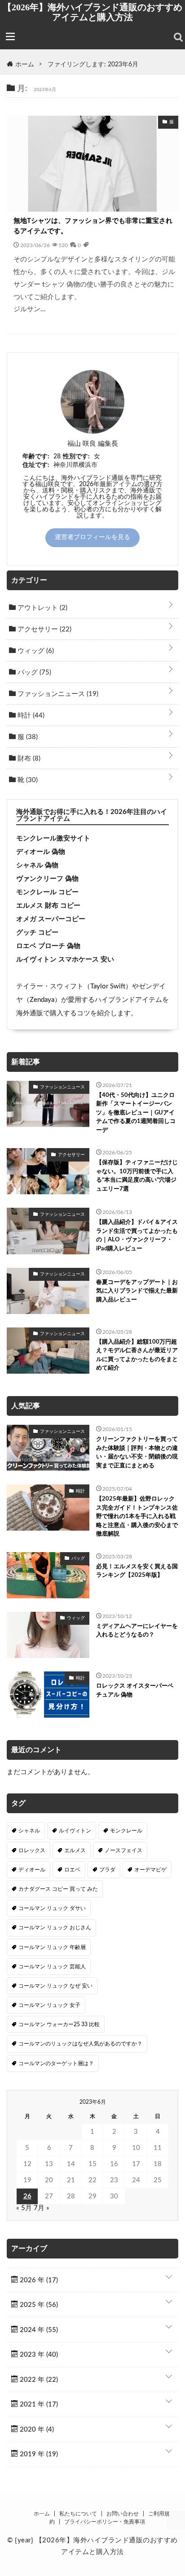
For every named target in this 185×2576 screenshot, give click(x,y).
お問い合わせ (123, 2514)
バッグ (33, 672)
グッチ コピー (37, 933)
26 (27, 2196)
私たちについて (78, 2514)
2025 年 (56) (38, 2305)
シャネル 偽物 (37, 865)
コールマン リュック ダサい (52, 1908)
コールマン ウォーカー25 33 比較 (59, 2024)
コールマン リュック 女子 (49, 2005)
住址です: (36, 465)
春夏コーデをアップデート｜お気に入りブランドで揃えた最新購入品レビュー (137, 1291)
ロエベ (72, 1870)
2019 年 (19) (38, 2454)
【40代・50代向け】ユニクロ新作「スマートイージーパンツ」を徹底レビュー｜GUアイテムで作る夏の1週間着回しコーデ (136, 1113)
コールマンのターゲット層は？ (56, 2063)
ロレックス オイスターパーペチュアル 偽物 (135, 1690)
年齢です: (36, 457)
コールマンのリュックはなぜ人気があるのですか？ (80, 2044)
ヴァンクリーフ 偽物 (47, 879)
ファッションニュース (57, 694)
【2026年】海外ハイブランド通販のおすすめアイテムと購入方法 (92, 12)
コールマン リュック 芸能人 (52, 1967)
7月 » (42, 2208)
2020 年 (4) (36, 2430)
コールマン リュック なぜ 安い (55, 1986)
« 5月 (24, 2208)
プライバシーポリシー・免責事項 (105, 2522)
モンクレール (126, 1831)
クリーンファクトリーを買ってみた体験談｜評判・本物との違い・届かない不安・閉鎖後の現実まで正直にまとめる (137, 1453)
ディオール (32, 1870)
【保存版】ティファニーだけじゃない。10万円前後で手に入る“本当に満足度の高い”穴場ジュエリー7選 (137, 1176)
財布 (28, 759)
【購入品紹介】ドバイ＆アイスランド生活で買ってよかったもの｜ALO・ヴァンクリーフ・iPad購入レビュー (137, 1236)
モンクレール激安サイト (53, 838)
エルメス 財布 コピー (48, 906)
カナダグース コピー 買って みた (58, 1889)
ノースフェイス (123, 1850)
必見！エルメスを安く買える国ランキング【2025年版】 (137, 1571)
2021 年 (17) (38, 2404)
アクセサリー (44, 629)
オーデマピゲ (150, 1870)
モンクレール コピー (47, 892)
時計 (30, 716)
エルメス (75, 1850)
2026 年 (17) (38, 2280)
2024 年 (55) (38, 2330)
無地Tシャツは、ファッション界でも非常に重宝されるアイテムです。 (93, 226)
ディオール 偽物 (41, 852)
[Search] (178, 37)
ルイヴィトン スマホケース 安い (65, 959)
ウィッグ (35, 651)
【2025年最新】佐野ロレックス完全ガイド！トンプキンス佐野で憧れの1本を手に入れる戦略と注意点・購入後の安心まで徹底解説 (137, 1516)
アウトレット (42, 608)
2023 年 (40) (38, 2355)
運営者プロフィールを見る (92, 537)
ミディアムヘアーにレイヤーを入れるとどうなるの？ (137, 1631)
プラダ (107, 1870)
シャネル (29, 1831)
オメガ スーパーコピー (51, 919)
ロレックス (32, 1850)
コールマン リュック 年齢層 (52, 1947)
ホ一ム (42, 2514)
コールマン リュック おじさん (55, 1928)
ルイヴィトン (75, 1831)
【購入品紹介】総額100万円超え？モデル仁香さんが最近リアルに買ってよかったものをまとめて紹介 (137, 1355)
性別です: (76, 457)
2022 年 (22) (38, 2380)
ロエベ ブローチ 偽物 (48, 946)
